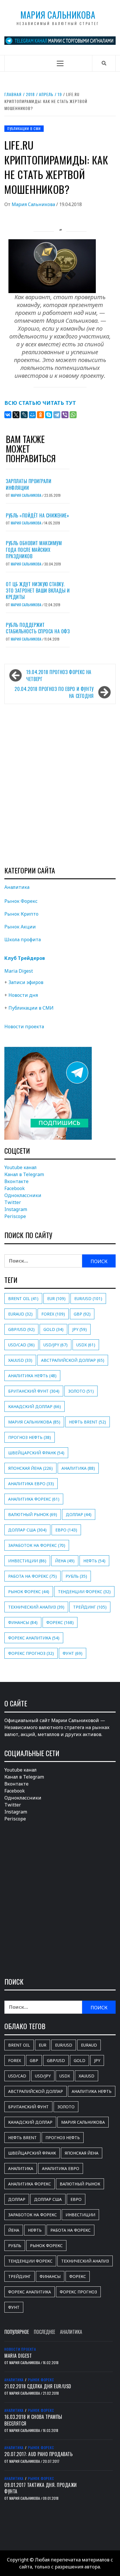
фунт (73, 1653)
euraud (20, 1314)
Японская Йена (30, 1468)
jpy (80, 1329)
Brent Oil (23, 1298)
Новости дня (23, 995)
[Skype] (49, 415)
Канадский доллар (35, 1406)
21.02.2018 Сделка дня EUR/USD (38, 2386)
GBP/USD (21, 1329)
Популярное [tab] (17, 2332)
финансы (23, 1622)
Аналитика (17, 887)
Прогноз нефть (30, 1437)
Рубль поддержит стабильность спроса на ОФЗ (38, 628)
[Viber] (65, 415)
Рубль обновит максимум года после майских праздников (34, 550)
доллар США (27, 1530)
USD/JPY (55, 1345)
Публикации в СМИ (24, 128)
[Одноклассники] (40, 415)
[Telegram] (57, 415)
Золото (81, 1391)
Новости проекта (24, 1027)
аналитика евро (31, 1484)
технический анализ (36, 1607)
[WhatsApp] (73, 415)
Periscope (15, 1216)
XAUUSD (20, 1360)
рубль (76, 1576)
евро (66, 1530)
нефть (94, 1561)
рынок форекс (29, 1592)
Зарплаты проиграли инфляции (29, 484)
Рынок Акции (20, 927)
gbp (82, 1314)
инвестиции (27, 1561)
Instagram (16, 1209)
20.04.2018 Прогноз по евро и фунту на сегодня (54, 692)
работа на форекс (32, 1576)
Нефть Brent (88, 1422)
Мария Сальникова (58, 15)
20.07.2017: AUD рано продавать (38, 2454)
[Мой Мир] (32, 415)
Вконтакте (16, 1181)
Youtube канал (21, 1167)
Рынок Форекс (21, 901)
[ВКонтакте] (8, 415)
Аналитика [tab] (71, 2332)
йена (65, 1561)
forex (53, 1314)
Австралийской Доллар (73, 1360)
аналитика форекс (34, 1499)
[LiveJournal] (24, 415)
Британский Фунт (34, 1391)
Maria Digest (19, 971)
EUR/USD (88, 1298)
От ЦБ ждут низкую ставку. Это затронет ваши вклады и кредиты (38, 591)
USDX (86, 1345)
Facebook (15, 1188)
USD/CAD (21, 1345)
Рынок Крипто (21, 914)
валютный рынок (33, 1514)
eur (56, 1298)
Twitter (13, 1202)
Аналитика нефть (32, 1376)
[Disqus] (60, 785)
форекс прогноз (31, 1653)
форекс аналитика (34, 1638)
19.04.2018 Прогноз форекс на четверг (59, 676)
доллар (79, 1514)
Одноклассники (23, 1195)
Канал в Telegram (24, 1174)
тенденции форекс (84, 1592)
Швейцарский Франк (36, 1453)
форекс (60, 1622)
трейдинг (90, 1607)
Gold (53, 1329)
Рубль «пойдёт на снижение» (37, 515)
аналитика (78, 1468)
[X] (16, 415)
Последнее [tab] (44, 2332)
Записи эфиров (26, 982)
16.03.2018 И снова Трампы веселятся (33, 2420)
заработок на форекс (37, 1545)
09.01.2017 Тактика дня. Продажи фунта (41, 2488)
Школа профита (23, 939)
